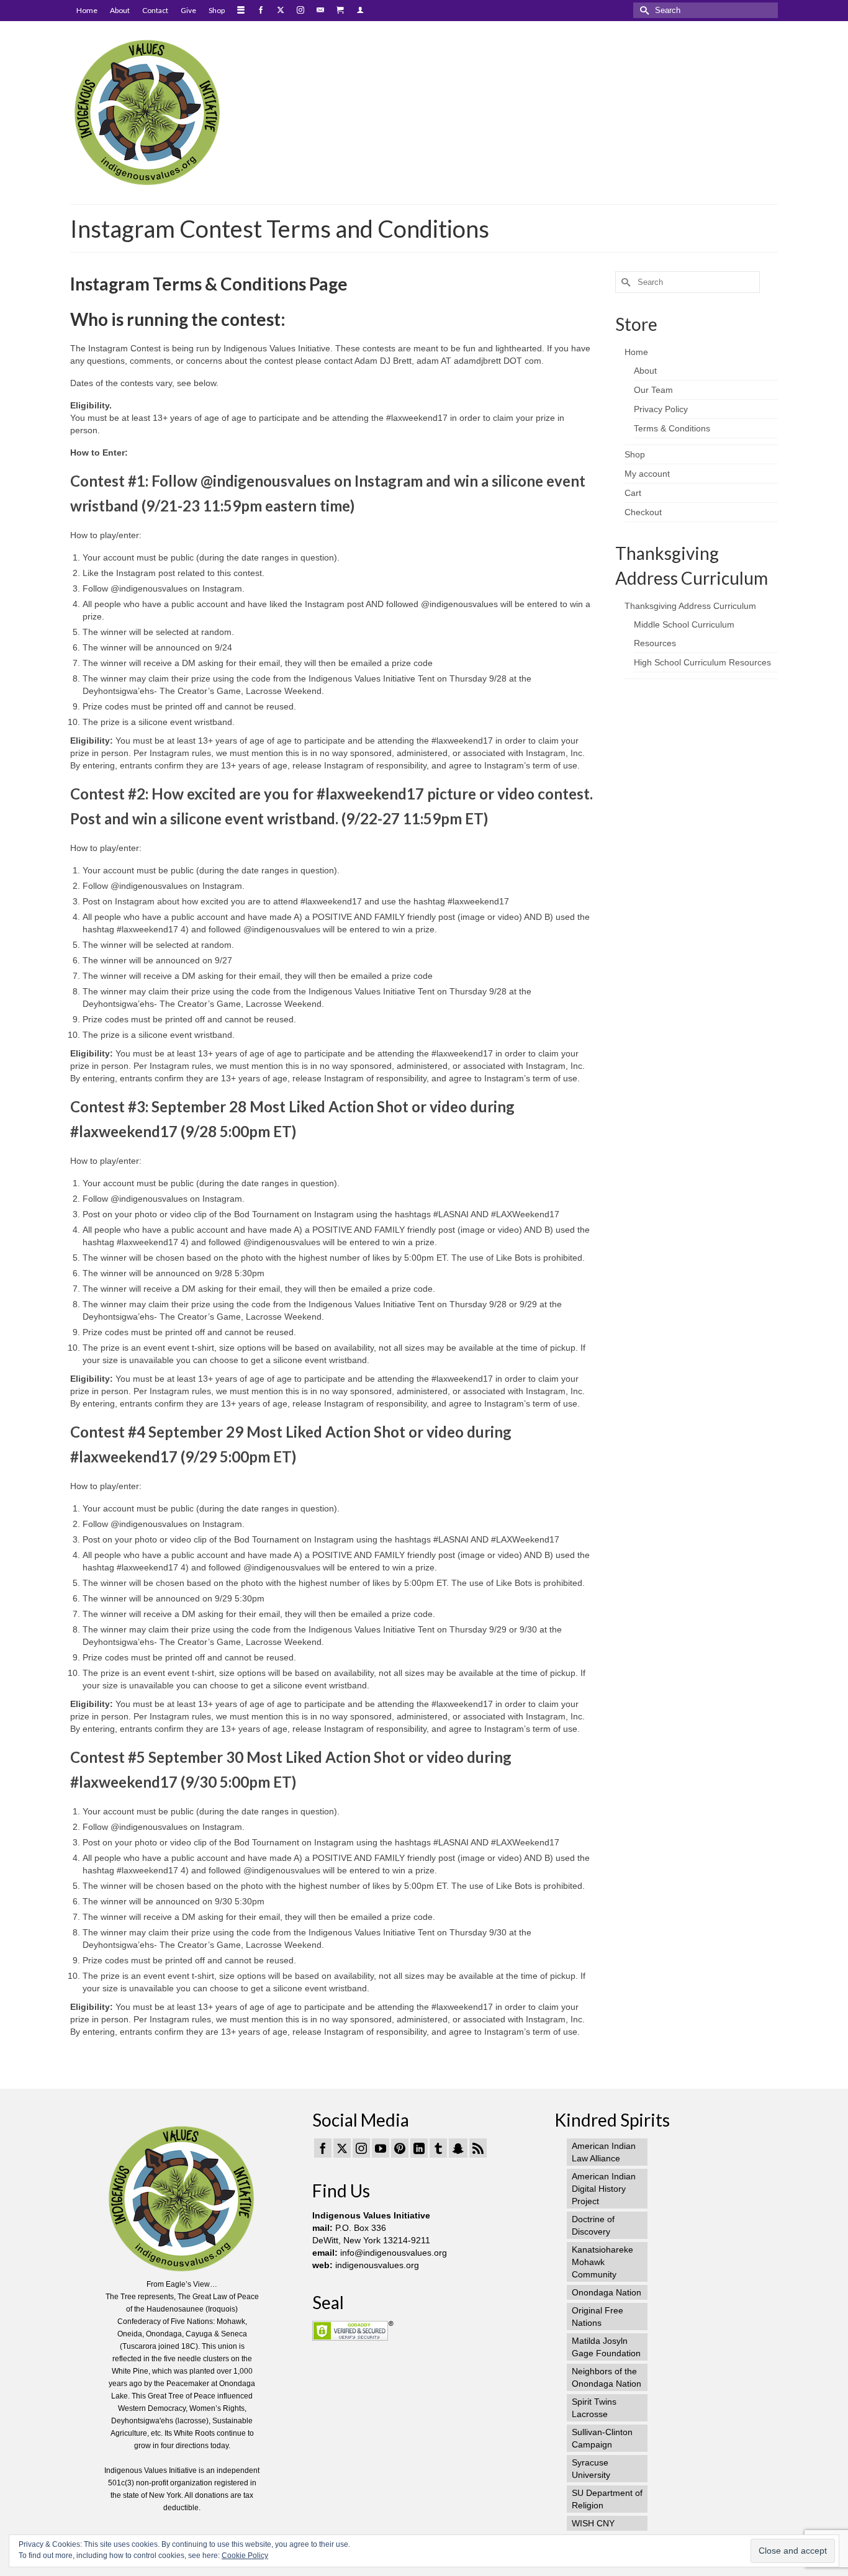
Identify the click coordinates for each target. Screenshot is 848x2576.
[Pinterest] (400, 2148)
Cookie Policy (245, 2556)
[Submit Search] (643, 10)
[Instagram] (361, 2148)
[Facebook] (323, 2148)
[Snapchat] (458, 2148)
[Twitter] (342, 2148)
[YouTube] (381, 2148)
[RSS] (478, 2148)
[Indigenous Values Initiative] (182, 111)
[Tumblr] (438, 2148)
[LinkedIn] (419, 2148)
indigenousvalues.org (377, 2265)
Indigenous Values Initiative (371, 2215)
